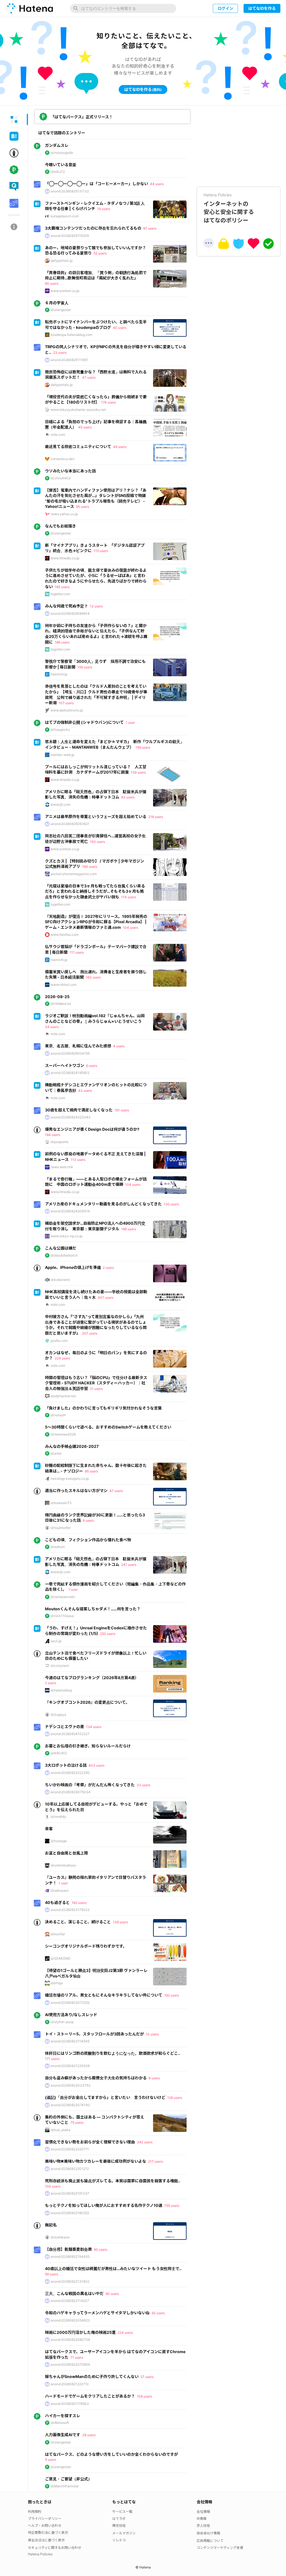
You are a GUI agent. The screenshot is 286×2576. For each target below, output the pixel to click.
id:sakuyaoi (59, 1890)
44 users (157, 184)
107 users (66, 703)
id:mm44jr (58, 1817)
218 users (156, 817)
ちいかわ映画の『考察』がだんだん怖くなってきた (90, 1785)
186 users (62, 642)
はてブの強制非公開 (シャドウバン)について (84, 722)
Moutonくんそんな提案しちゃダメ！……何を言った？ (93, 1609)
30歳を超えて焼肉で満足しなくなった (79, 1110)
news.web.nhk (62, 1167)
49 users (120, 447)
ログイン (225, 8)
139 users (138, 772)
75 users (77, 2123)
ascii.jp (56, 1641)
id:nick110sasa (62, 1616)
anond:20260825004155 (70, 1053)
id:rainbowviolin (63, 1597)
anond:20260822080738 (70, 2340)
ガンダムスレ (57, 145)
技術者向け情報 (208, 2533)
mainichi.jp (59, 674)
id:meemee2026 (63, 1434)
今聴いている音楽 (61, 165)
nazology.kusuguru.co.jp (70, 1478)
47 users (89, 377)
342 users (145, 2142)
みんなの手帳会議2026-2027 (72, 1446)
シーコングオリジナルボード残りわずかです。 (86, 1946)
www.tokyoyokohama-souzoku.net (78, 410)
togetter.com (60, 594)
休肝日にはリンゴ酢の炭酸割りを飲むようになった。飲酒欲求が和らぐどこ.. (113, 2053)
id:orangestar (61, 310)
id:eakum (58, 1547)
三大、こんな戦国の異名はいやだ (74, 2293)
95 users (83, 507)
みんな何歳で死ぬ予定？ (66, 606)
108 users (144, 2396)
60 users (52, 283)
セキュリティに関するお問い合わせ (55, 2548)
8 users (154, 2078)
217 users (155, 2161)
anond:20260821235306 (70, 2066)
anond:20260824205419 (70, 1211)
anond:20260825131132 (70, 191)
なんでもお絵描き (60, 526)
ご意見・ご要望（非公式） (68, 2479)
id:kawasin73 (61, 1503)
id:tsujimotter (61, 1528)
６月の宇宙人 (57, 303)
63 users (128, 797)
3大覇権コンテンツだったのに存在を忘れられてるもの (93, 228)
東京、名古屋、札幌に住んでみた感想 (78, 1046)
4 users (119, 1046)
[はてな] (29, 8)
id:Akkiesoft (60, 2423)
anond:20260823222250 (70, 1773)
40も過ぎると (57, 1902)
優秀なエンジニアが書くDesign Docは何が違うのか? (92, 1129)
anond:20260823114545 (70, 2041)
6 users (92, 1066)
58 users (52, 2274)
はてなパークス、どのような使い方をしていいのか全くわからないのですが (111, 2454)
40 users (120, 328)
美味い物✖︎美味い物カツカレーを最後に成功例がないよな (96, 2161)
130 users (171, 1204)
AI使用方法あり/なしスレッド (71, 2015)
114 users (129, 897)
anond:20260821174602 (70, 2404)
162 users (79, 1903)
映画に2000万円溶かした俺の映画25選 (80, 2332)
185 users (62, 587)
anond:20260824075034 (71, 1792)
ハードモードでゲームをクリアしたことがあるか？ (90, 2396)
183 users (93, 977)
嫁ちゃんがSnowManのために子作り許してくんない (92, 2376)
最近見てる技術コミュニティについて (78, 446)
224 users (62, 1358)
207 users (90, 1333)
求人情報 (203, 2526)
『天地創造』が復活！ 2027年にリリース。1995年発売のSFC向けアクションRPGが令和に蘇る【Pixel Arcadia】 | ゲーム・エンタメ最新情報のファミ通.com (96, 922)
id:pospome (59, 1142)
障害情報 (119, 2526)
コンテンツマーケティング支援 (220, 2548)
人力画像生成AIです (63, 2435)
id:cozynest (60, 1666)
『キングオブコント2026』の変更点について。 (87, 1702)
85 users (91, 1471)
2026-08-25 (57, 997)
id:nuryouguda (62, 153)
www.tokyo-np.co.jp (66, 1236)
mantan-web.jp (62, 755)
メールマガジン (124, 2533)
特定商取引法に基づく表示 (48, 2533)
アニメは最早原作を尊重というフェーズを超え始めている (96, 816)
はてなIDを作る (262, 8)
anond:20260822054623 (70, 2320)
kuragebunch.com (65, 216)
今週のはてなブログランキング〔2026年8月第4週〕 (92, 1678)
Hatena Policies (40, 2554)
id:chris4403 (61, 478)
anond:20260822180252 (70, 2213)
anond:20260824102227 (70, 1734)
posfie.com (59, 1341)
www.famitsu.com (65, 935)
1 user (130, 723)
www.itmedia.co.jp (65, 558)
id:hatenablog (61, 1690)
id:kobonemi (60, 1280)
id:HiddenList (61, 1004)
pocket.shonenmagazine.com (74, 874)
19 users (104, 209)
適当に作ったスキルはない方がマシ (76, 1490)
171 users (52, 2059)
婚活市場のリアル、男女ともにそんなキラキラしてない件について (104, 1995)
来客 (49, 1829)
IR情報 (202, 2519)
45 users (85, 427)
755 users (172, 2206)
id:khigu (57, 1983)
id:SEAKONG (60, 1958)
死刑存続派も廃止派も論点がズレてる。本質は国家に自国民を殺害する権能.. (113, 2181)
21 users (96, 1389)
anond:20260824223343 (71, 1117)
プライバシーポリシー (45, 2519)
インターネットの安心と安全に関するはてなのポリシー (229, 208)
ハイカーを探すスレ (63, 2416)
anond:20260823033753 (71, 2085)
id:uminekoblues (63, 1865)
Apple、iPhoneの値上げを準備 (73, 1267)
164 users (90, 867)
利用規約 (35, 2512)
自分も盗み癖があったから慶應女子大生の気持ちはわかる (96, 2078)
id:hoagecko (60, 730)
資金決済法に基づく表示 (46, 2540)
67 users (150, 228)
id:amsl (56, 1453)
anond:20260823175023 (70, 1910)
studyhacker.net (63, 1396)
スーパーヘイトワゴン (65, 1065)
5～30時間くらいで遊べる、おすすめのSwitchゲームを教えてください (108, 1427)
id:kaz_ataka (60, 2130)
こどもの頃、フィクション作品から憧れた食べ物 (88, 1540)
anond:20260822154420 (70, 2256)
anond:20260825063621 (70, 824)
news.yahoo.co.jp (64, 514)
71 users (77, 2357)
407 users (106, 1298)
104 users (131, 928)
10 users (152, 2034)
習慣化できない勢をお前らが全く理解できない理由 (90, 2142)
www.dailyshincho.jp (67, 710)
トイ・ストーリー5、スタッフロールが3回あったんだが (94, 2034)
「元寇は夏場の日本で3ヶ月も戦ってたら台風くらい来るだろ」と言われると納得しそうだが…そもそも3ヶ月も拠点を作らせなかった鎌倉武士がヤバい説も (95, 891)
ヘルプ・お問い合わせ (45, 2526)
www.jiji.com (60, 804)
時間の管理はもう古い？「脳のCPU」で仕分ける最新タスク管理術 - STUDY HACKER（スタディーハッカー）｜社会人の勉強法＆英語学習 (96, 1383)
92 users (158, 2313)
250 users (108, 1634)
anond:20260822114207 (70, 2301)
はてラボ (119, 2519)
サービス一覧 (122, 2512)
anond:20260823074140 (70, 2105)
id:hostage (59, 1841)
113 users (78, 1160)
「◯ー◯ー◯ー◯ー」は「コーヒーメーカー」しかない (96, 184)
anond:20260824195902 (70, 1073)
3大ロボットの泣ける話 (66, 1765)
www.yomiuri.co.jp (65, 291)
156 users (143, 747)
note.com (58, 434)
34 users (52, 1027)
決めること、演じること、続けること (78, 1922)
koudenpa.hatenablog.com (71, 335)
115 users (101, 551)
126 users (175, 2098)
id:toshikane (60, 2237)
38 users (89, 2435)
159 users (85, 667)
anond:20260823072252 (70, 2003)
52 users (100, 253)
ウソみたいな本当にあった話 (70, 471)
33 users (143, 1785)
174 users (109, 402)
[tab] (14, 119)
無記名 (51, 2225)
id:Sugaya (58, 1714)
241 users (129, 1565)
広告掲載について (210, 2541)
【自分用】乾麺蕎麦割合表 (68, 2249)
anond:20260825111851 (69, 360)
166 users (129, 1229)
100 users (53, 2186)
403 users (96, 1765)
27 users (147, 2377)
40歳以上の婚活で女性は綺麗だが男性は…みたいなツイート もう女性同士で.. (113, 2269)
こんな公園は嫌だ (61, 1248)
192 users (172, 1995)
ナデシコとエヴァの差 (65, 1727)
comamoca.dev (63, 459)
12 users (96, 606)
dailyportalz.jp (62, 261)
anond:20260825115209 (70, 236)
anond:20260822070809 (70, 2364)
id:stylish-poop (62, 2022)
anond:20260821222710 (70, 2384)
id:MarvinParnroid (64, 2486)
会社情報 (203, 2512)
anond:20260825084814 (70, 613)
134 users (94, 1727)
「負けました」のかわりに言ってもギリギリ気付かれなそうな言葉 (103, 1408)
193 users (97, 842)
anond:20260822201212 (70, 2169)
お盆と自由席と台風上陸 (66, 1853)
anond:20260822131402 (70, 2281)
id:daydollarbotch (64, 1255)
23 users (60, 353)
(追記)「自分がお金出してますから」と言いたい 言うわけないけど (105, 2097)
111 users (77, 952)
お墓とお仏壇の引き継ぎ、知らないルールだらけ (88, 1746)
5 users (51, 2460)
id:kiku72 (58, 172)
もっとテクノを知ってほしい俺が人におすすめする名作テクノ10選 (104, 2205)
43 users (85, 1091)
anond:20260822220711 (70, 2149)
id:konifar (58, 1934)
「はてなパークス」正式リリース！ (82, 117)
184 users (53, 1135)
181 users (122, 1110)
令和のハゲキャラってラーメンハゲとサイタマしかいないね (97, 2313)
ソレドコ (119, 2540)
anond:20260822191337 (70, 2193)
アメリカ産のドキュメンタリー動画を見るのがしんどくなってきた (103, 1204)
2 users (108, 1268)
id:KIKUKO (59, 1753)
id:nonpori (58, 1415)
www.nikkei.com (64, 985)
